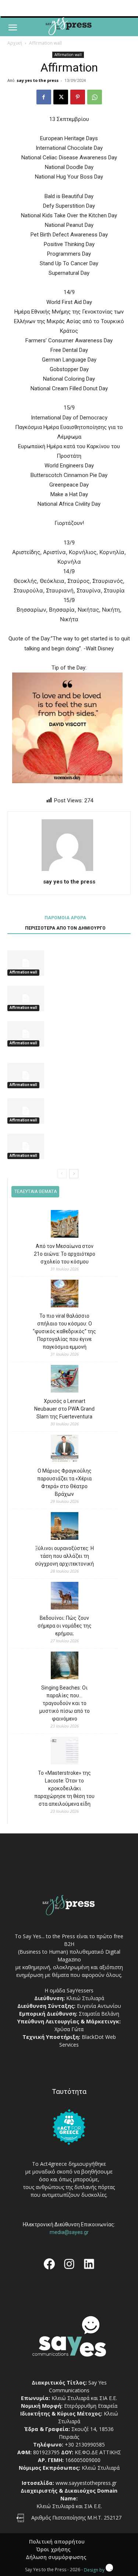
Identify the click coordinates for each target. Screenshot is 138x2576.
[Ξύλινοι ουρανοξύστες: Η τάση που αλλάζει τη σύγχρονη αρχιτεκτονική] (65, 1527)
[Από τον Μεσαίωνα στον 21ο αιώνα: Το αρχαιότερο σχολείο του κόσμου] (65, 1225)
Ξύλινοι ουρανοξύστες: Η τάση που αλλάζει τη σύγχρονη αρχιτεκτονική (64, 1556)
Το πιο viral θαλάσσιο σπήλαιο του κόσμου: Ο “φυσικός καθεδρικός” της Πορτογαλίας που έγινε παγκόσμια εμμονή (64, 1331)
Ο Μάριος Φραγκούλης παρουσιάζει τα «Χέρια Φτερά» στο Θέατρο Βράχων (64, 1482)
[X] (61, 97)
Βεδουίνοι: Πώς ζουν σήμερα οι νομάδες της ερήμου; (65, 1626)
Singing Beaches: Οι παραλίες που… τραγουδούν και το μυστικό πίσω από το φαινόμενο (65, 1703)
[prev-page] (62, 1174)
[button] (13, 28)
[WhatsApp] (95, 97)
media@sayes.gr (69, 2232)
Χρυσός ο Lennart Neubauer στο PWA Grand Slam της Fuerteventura (64, 1409)
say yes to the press (38, 80)
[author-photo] (69, 871)
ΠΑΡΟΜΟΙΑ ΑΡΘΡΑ (65, 918)
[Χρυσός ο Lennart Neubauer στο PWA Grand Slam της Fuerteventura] (65, 1380)
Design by (95, 2570)
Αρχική (15, 43)
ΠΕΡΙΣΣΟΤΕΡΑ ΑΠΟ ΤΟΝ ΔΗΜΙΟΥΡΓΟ (65, 928)
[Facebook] (44, 97)
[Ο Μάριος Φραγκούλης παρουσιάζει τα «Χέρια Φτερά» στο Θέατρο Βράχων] (65, 1450)
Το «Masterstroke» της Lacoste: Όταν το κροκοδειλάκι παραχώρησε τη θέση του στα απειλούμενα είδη (64, 1788)
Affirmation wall (45, 43)
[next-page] (74, 1174)
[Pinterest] (78, 97)
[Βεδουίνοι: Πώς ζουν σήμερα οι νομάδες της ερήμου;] (65, 1597)
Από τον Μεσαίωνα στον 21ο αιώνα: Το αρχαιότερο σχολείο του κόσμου (65, 1254)
